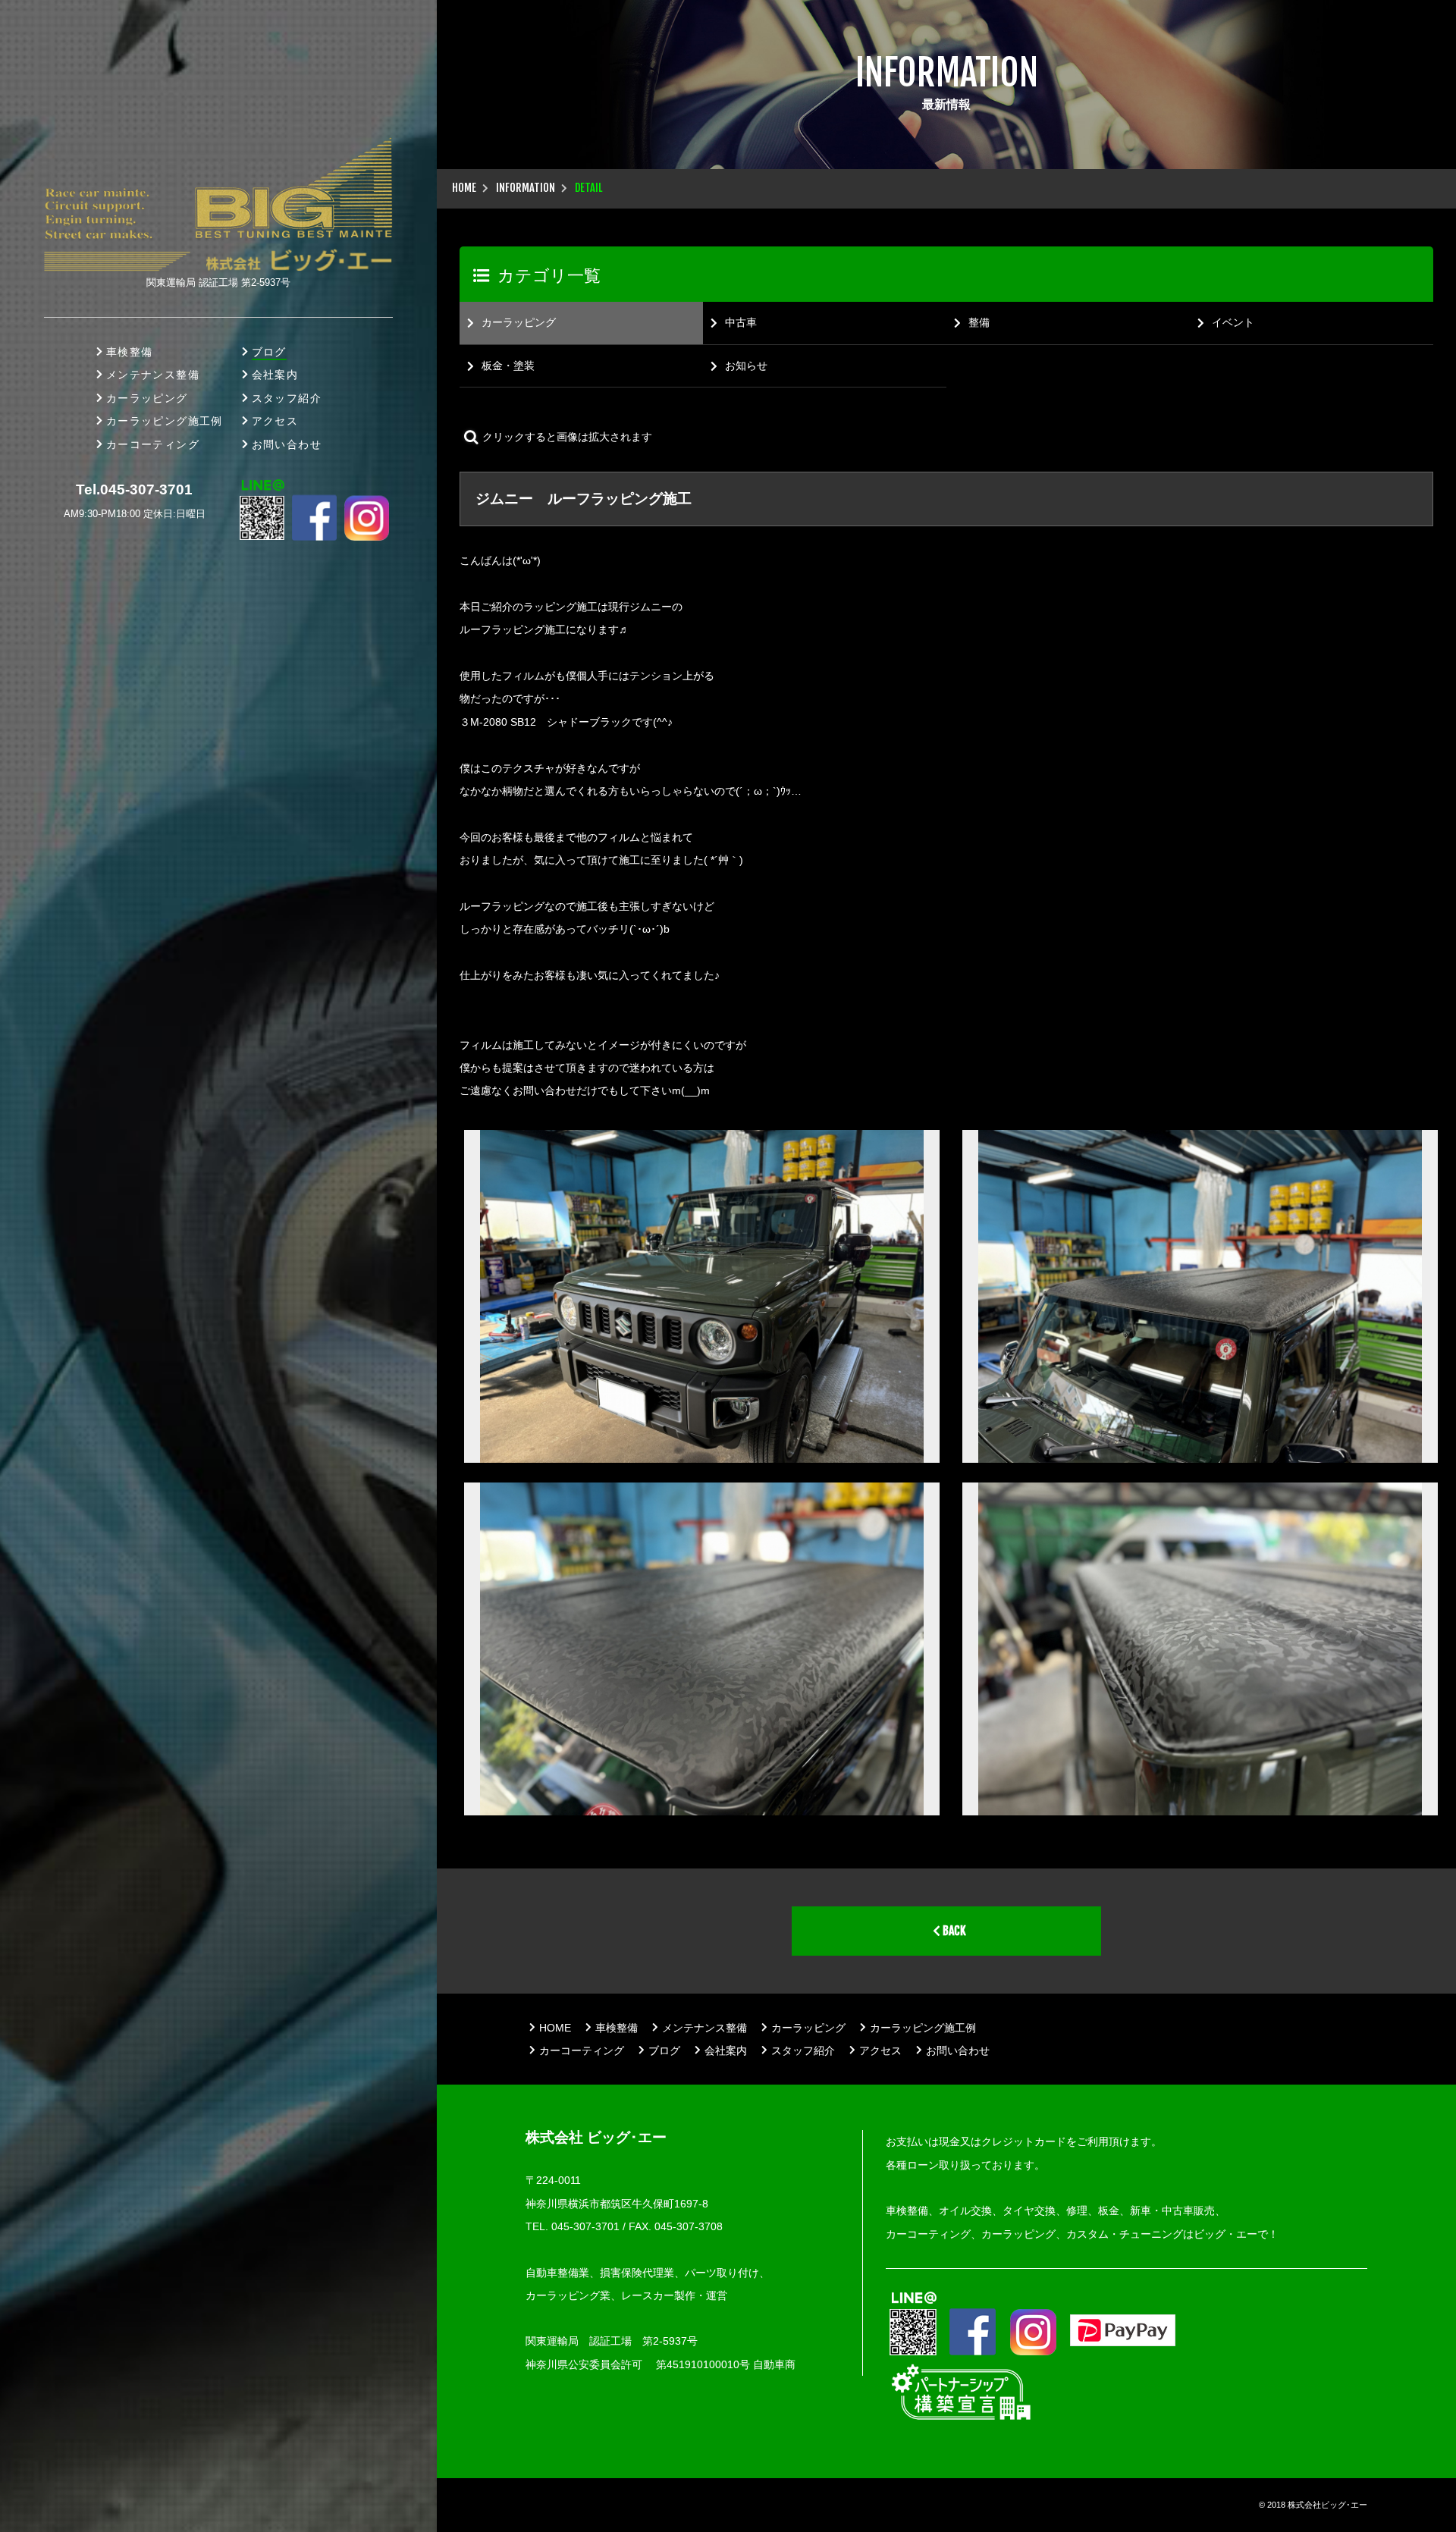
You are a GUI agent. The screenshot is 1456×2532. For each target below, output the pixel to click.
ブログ (269, 352)
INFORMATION (526, 188)
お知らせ (746, 366)
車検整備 (130, 352)
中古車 (741, 322)
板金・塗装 (508, 366)
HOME (464, 188)
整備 (979, 322)
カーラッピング (147, 398)
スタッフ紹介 (287, 398)
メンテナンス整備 (153, 375)
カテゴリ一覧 (549, 276)
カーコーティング (153, 444)
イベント (1233, 322)
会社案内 (275, 375)
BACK (953, 1931)
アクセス (275, 421)
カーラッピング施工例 (165, 421)
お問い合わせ (287, 444)
